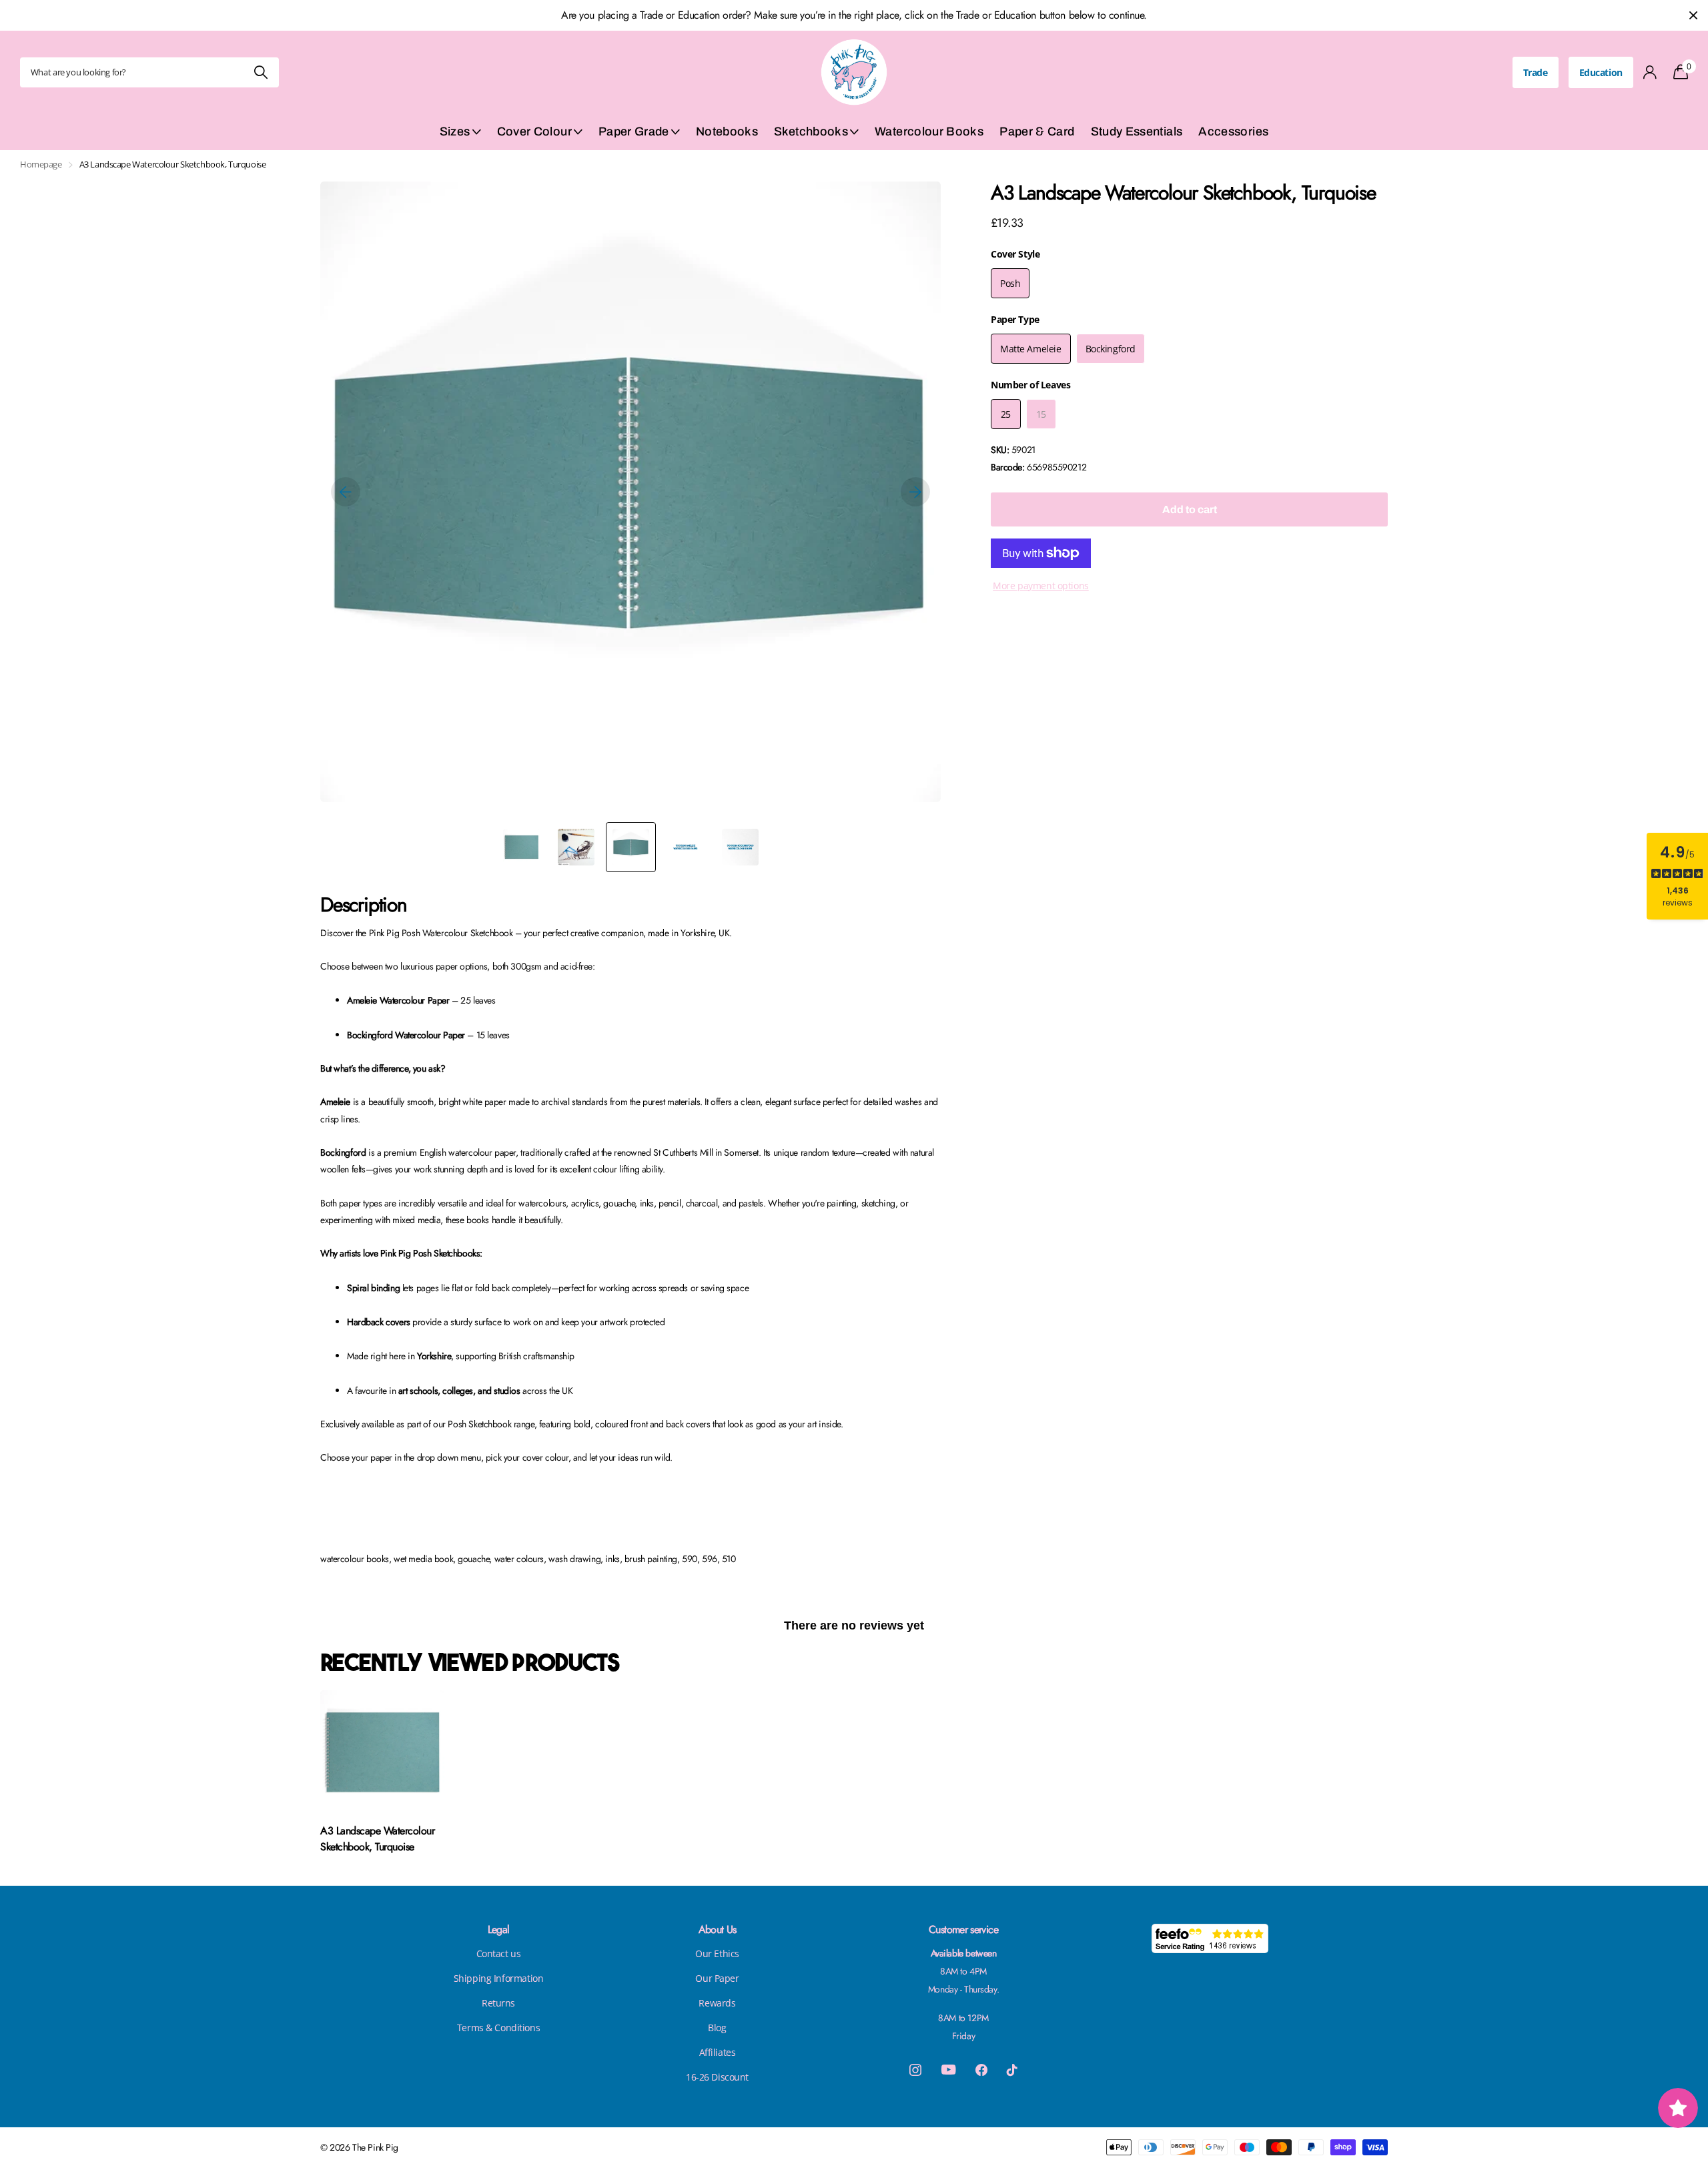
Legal (499, 1929)
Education (1601, 72)
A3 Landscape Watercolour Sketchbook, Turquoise (377, 1839)
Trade (1536, 72)
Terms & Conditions (498, 2028)
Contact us (499, 1953)
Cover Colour (534, 131)
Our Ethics (717, 1953)
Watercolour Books (929, 131)
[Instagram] (915, 2070)
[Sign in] (1650, 72)
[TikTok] (1012, 2070)
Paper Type (1015, 319)
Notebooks (727, 131)
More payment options (1041, 586)
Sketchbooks (811, 131)
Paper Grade (634, 131)
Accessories (1233, 131)
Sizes (455, 131)
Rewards (717, 2003)
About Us (718, 1929)
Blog (717, 2028)
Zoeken (261, 72)
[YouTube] (948, 2070)
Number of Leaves (1030, 385)
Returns (498, 2003)
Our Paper (717, 1978)
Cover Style (1015, 254)
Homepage (41, 164)
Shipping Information (499, 1978)
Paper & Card (1037, 131)
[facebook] (981, 2070)
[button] (346, 492)
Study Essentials (1137, 131)
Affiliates (718, 2052)
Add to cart (1190, 509)
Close (1693, 15)
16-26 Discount (717, 2077)
